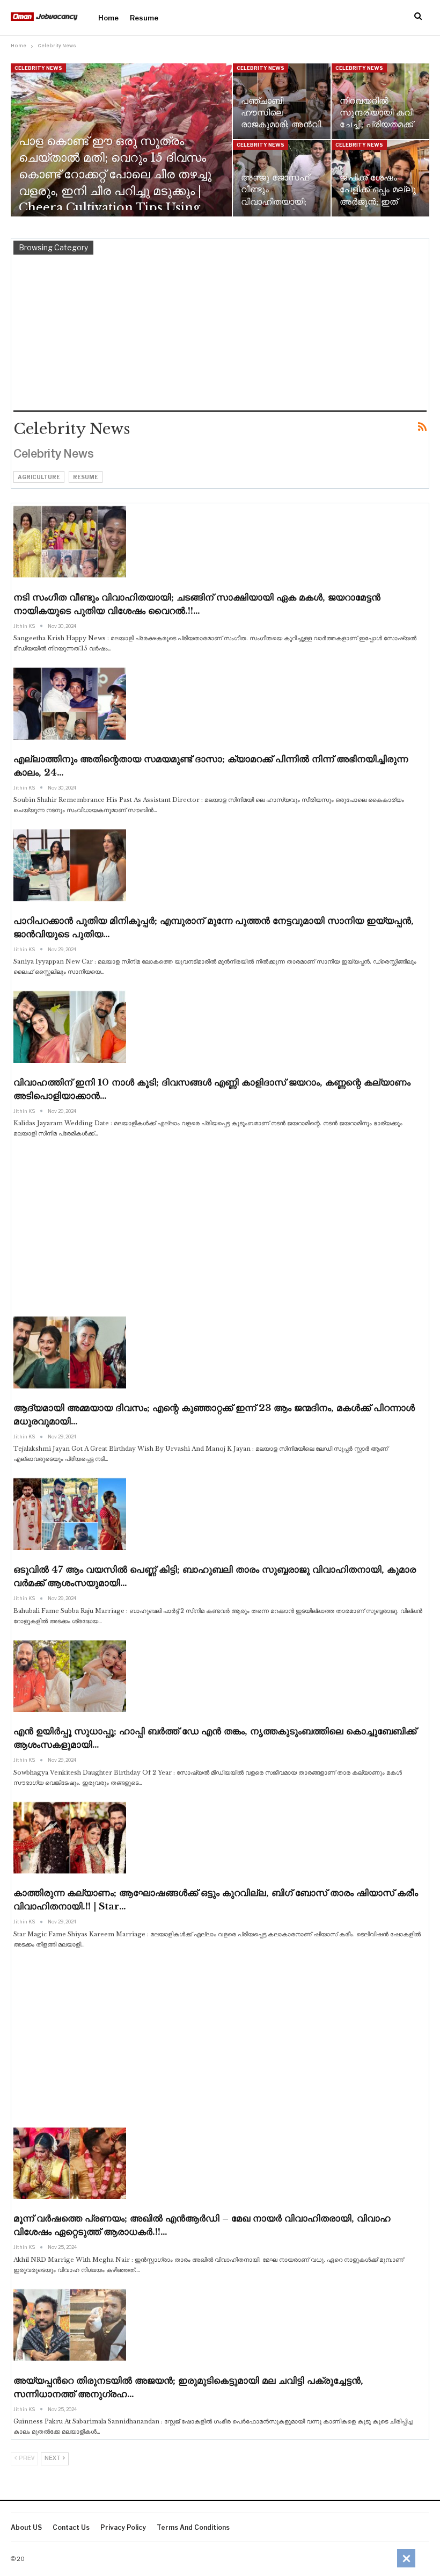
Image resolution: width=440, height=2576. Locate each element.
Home (108, 18)
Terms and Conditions (193, 2527)
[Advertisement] (220, 335)
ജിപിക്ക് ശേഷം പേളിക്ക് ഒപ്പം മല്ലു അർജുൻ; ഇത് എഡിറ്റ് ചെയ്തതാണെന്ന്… (378, 201)
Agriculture (39, 477)
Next (53, 2459)
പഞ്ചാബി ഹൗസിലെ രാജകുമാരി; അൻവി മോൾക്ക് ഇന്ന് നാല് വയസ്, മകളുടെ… (281, 125)
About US (26, 2527)
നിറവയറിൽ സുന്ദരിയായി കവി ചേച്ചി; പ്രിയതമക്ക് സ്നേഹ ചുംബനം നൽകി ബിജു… (376, 125)
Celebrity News (38, 68)
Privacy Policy (123, 2527)
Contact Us (71, 2527)
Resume (144, 18)
